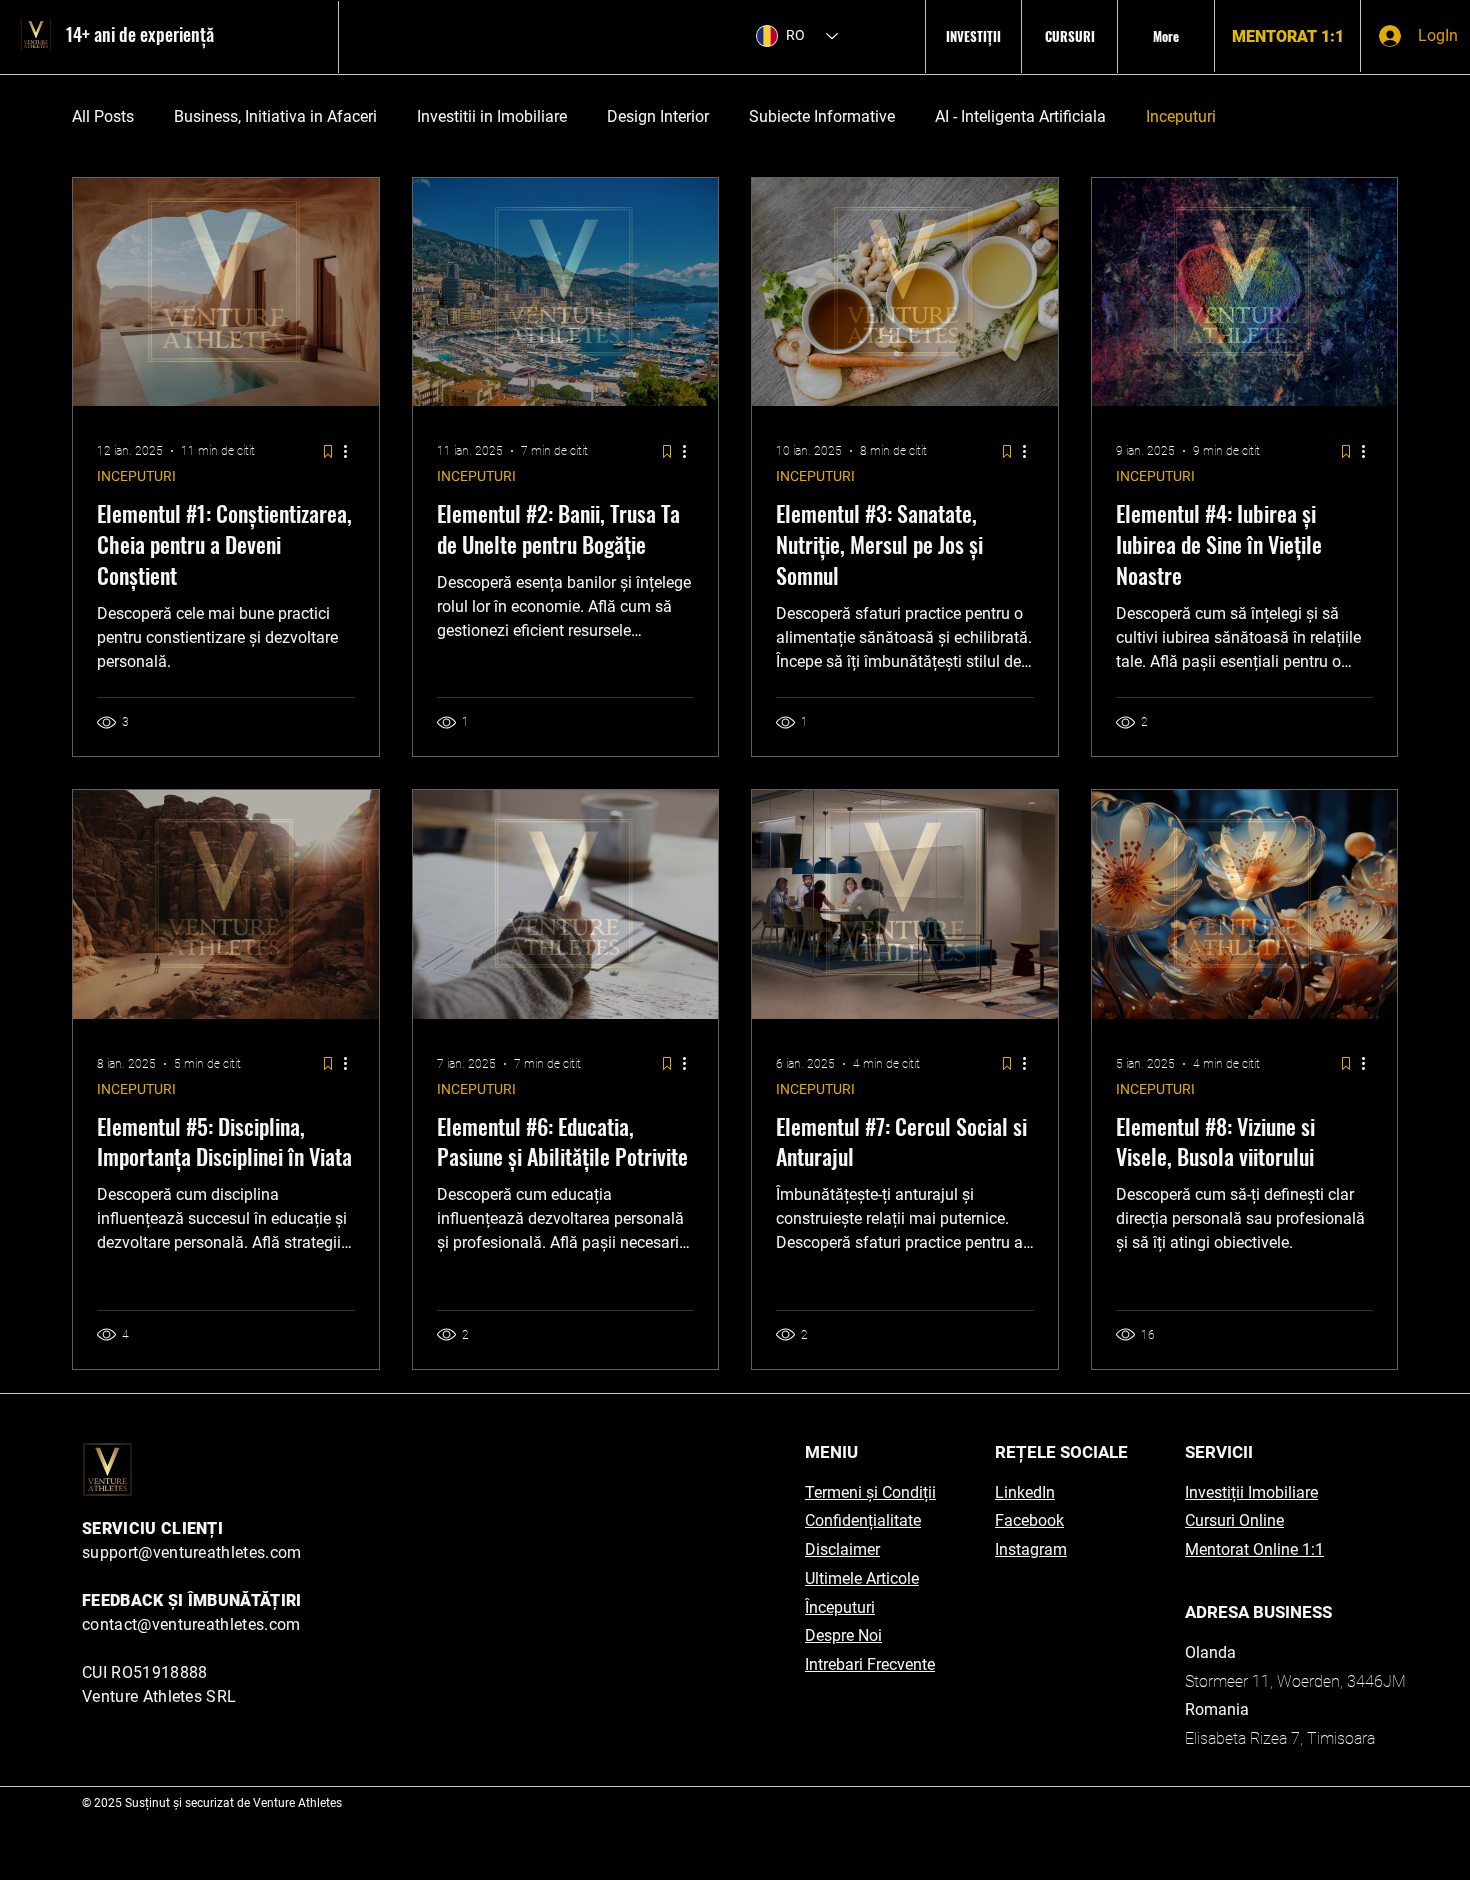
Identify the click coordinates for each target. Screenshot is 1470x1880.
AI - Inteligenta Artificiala (1020, 116)
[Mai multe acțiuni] (352, 451)
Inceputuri (1181, 116)
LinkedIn (1025, 1492)
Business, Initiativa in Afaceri (275, 116)
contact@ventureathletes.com (191, 1624)
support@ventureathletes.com (192, 1552)
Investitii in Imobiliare (492, 116)
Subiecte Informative (822, 116)
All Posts (103, 116)
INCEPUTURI (136, 476)
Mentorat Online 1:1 (1254, 1549)
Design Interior (658, 116)
